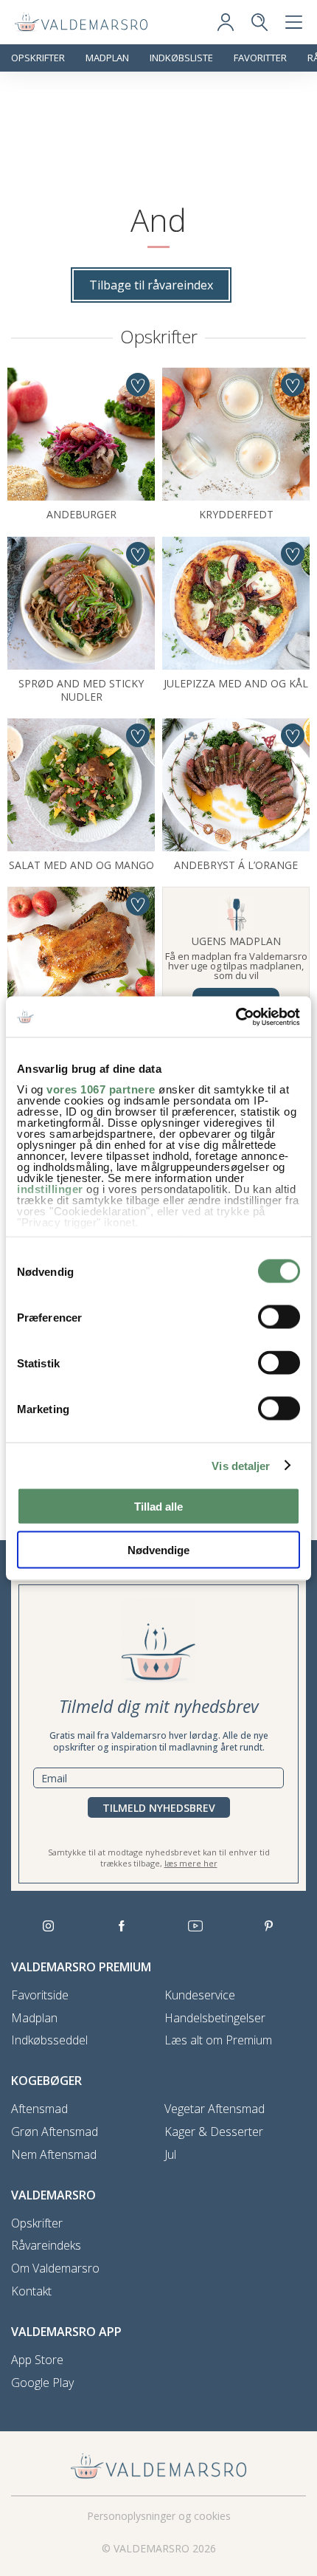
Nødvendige (158, 1549)
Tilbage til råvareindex (151, 285)
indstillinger (50, 1188)
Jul (170, 2155)
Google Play (42, 2383)
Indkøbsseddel (49, 2040)
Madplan (107, 58)
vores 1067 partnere (101, 1089)
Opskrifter (38, 58)
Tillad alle (158, 1507)
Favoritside (40, 1995)
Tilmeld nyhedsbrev (159, 1808)
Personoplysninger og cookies (159, 2516)
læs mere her (191, 1863)
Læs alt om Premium (218, 2040)
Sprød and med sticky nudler (81, 690)
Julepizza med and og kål (236, 683)
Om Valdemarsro (55, 2268)
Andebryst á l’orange (236, 865)
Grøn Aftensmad (55, 2132)
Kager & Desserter (214, 2132)
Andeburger (81, 514)
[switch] (279, 1317)
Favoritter (260, 58)
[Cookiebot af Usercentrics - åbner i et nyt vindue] (236, 1017)
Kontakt (31, 2291)
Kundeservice (200, 1995)
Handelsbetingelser (215, 2018)
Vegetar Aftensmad (215, 2109)
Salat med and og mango (81, 865)
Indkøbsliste (181, 58)
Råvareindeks (46, 2246)
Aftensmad (39, 2109)
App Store (37, 2360)
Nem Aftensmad (54, 2155)
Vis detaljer (241, 1465)
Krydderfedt (236, 514)
